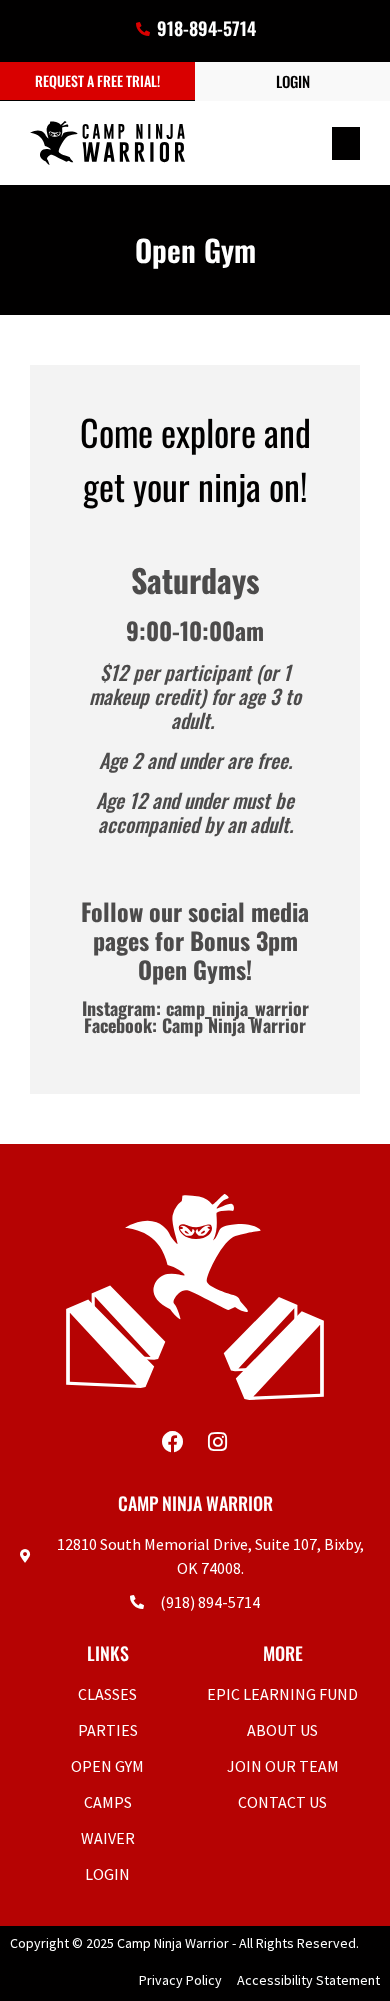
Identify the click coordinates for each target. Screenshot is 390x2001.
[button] (346, 143)
